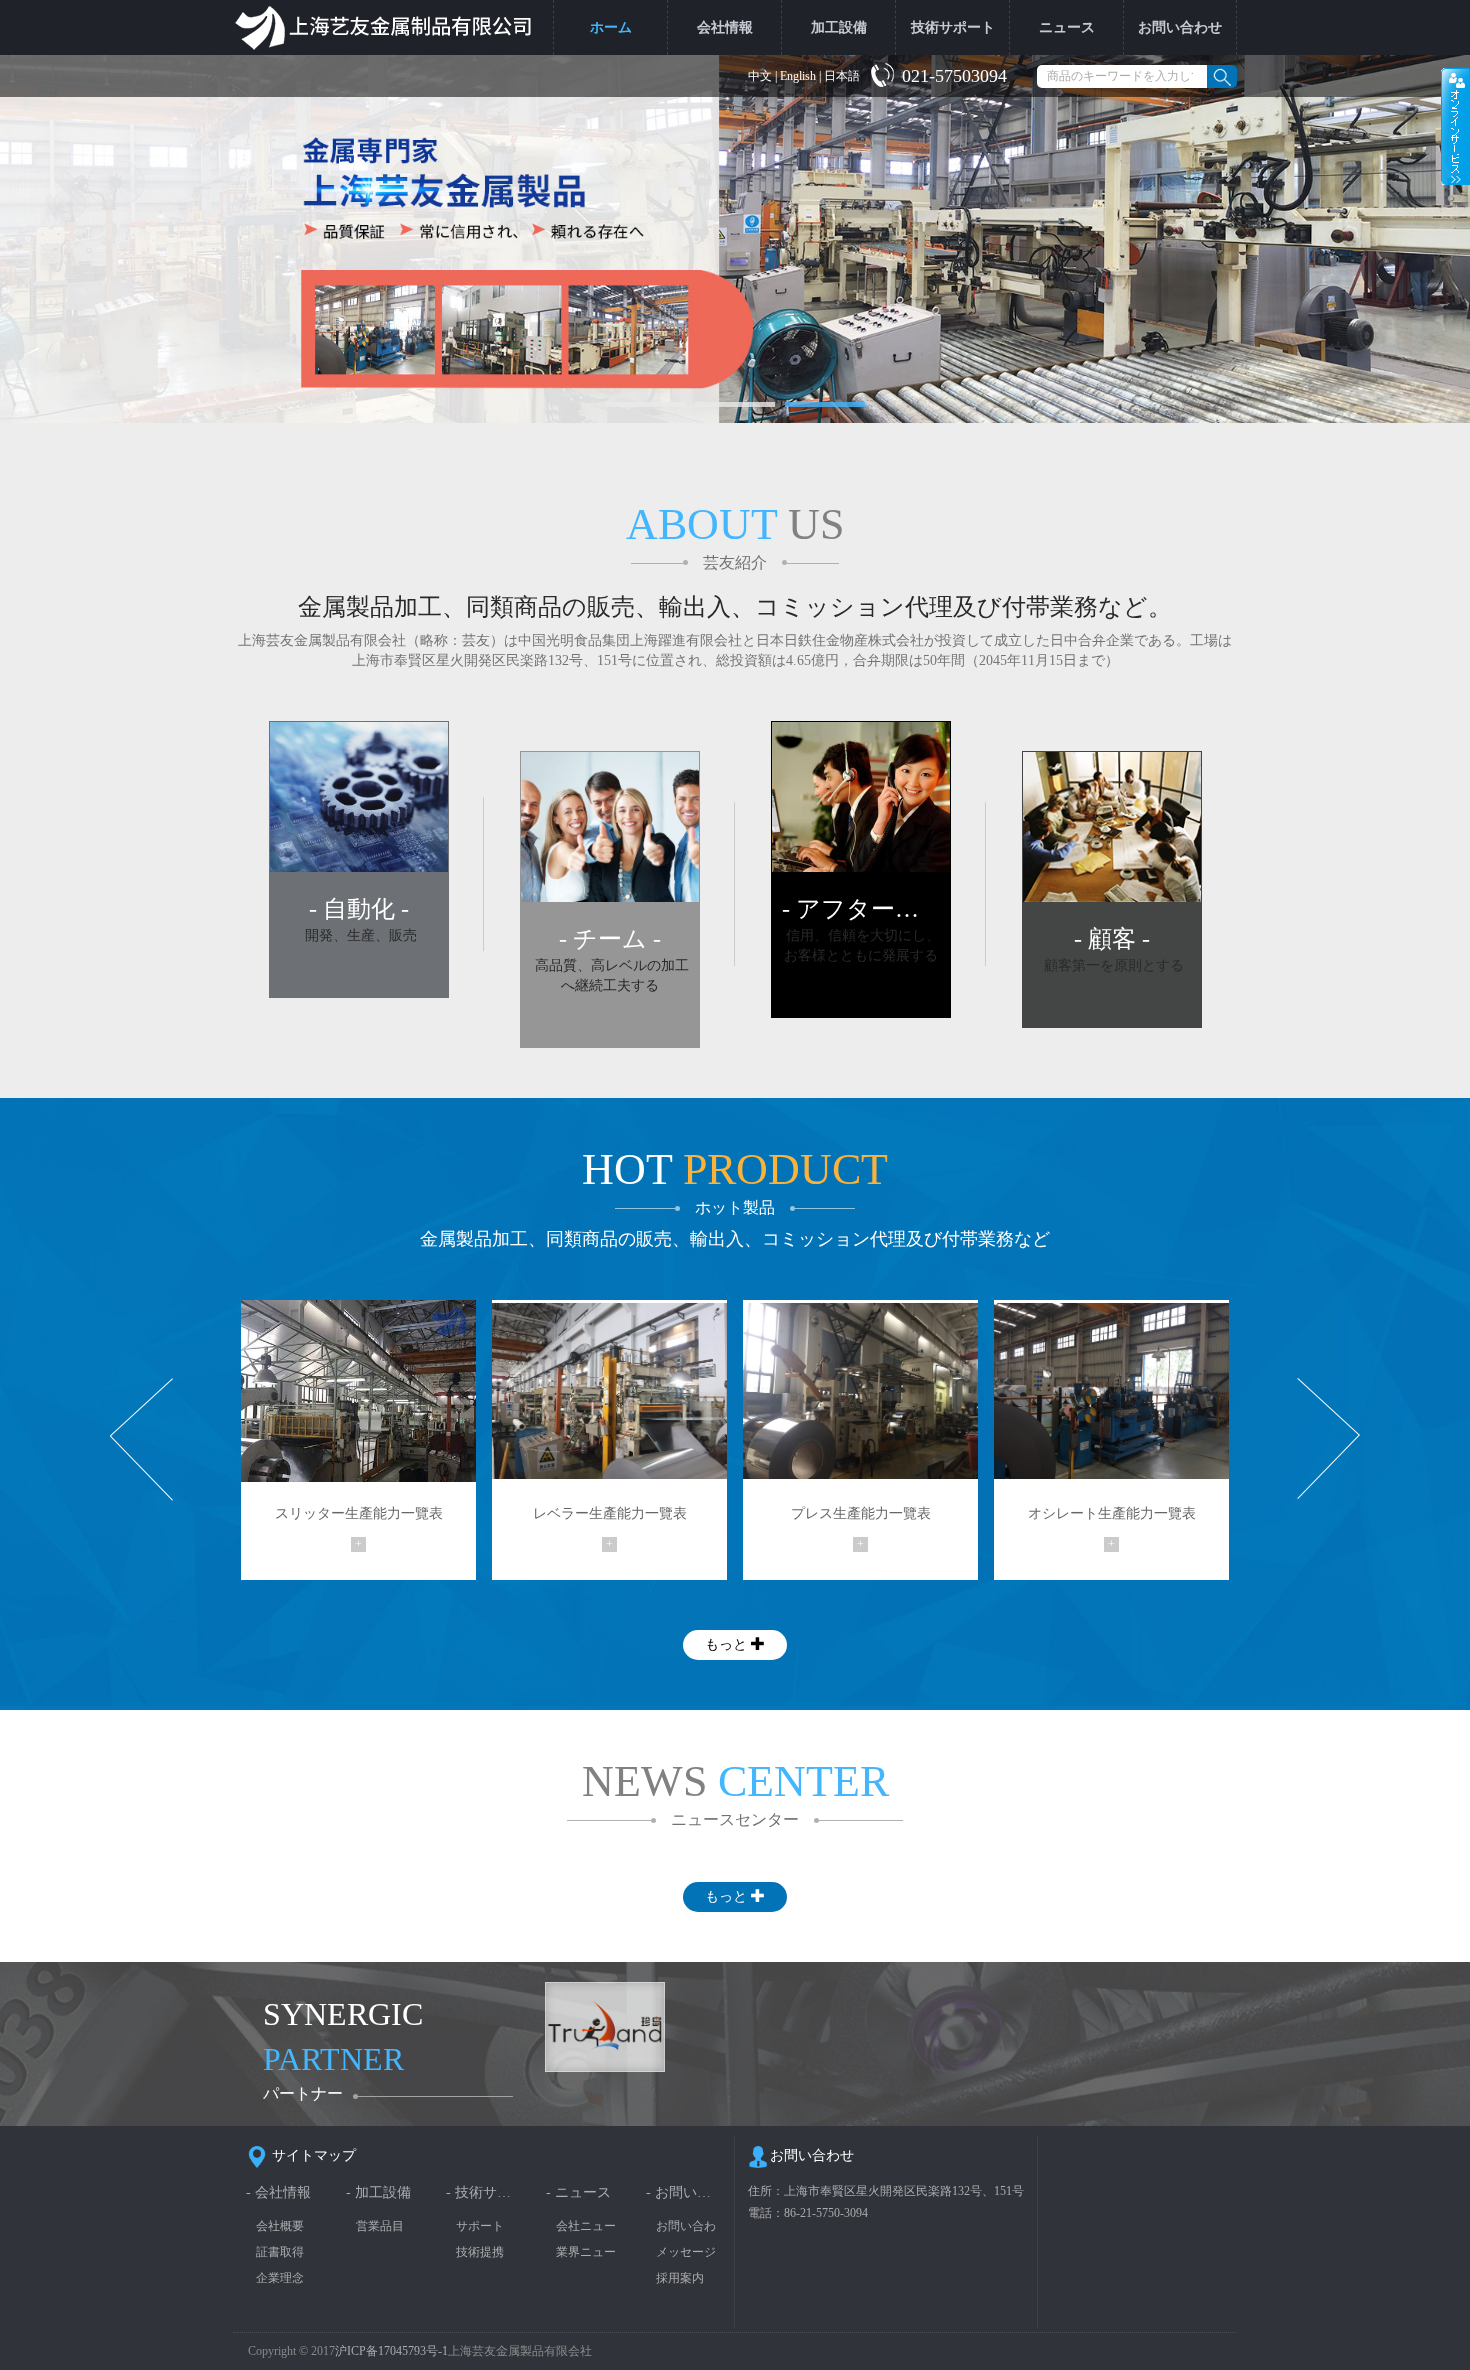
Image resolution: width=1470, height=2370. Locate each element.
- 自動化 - (359, 909)
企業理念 (280, 2278)
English (798, 76)
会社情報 (725, 27)
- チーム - (610, 939)
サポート (480, 2226)
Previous (141, 1439)
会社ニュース (586, 2226)
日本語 (842, 76)
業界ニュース (586, 2252)
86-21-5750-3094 (826, 2213)
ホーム (611, 27)
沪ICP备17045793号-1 (391, 2351)
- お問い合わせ (683, 2192)
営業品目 (380, 2226)
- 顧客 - (1112, 939)
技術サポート (953, 27)
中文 (760, 76)
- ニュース (578, 2192)
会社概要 (280, 2226)
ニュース (1067, 27)
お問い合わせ (1180, 27)
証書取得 (280, 2252)
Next (1328, 1439)
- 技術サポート (483, 2192)
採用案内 (680, 2278)
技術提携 (480, 2252)
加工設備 (839, 27)
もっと (728, 1644)
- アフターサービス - (861, 909)
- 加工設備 (378, 2192)
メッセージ (686, 2252)
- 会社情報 (278, 2192)
